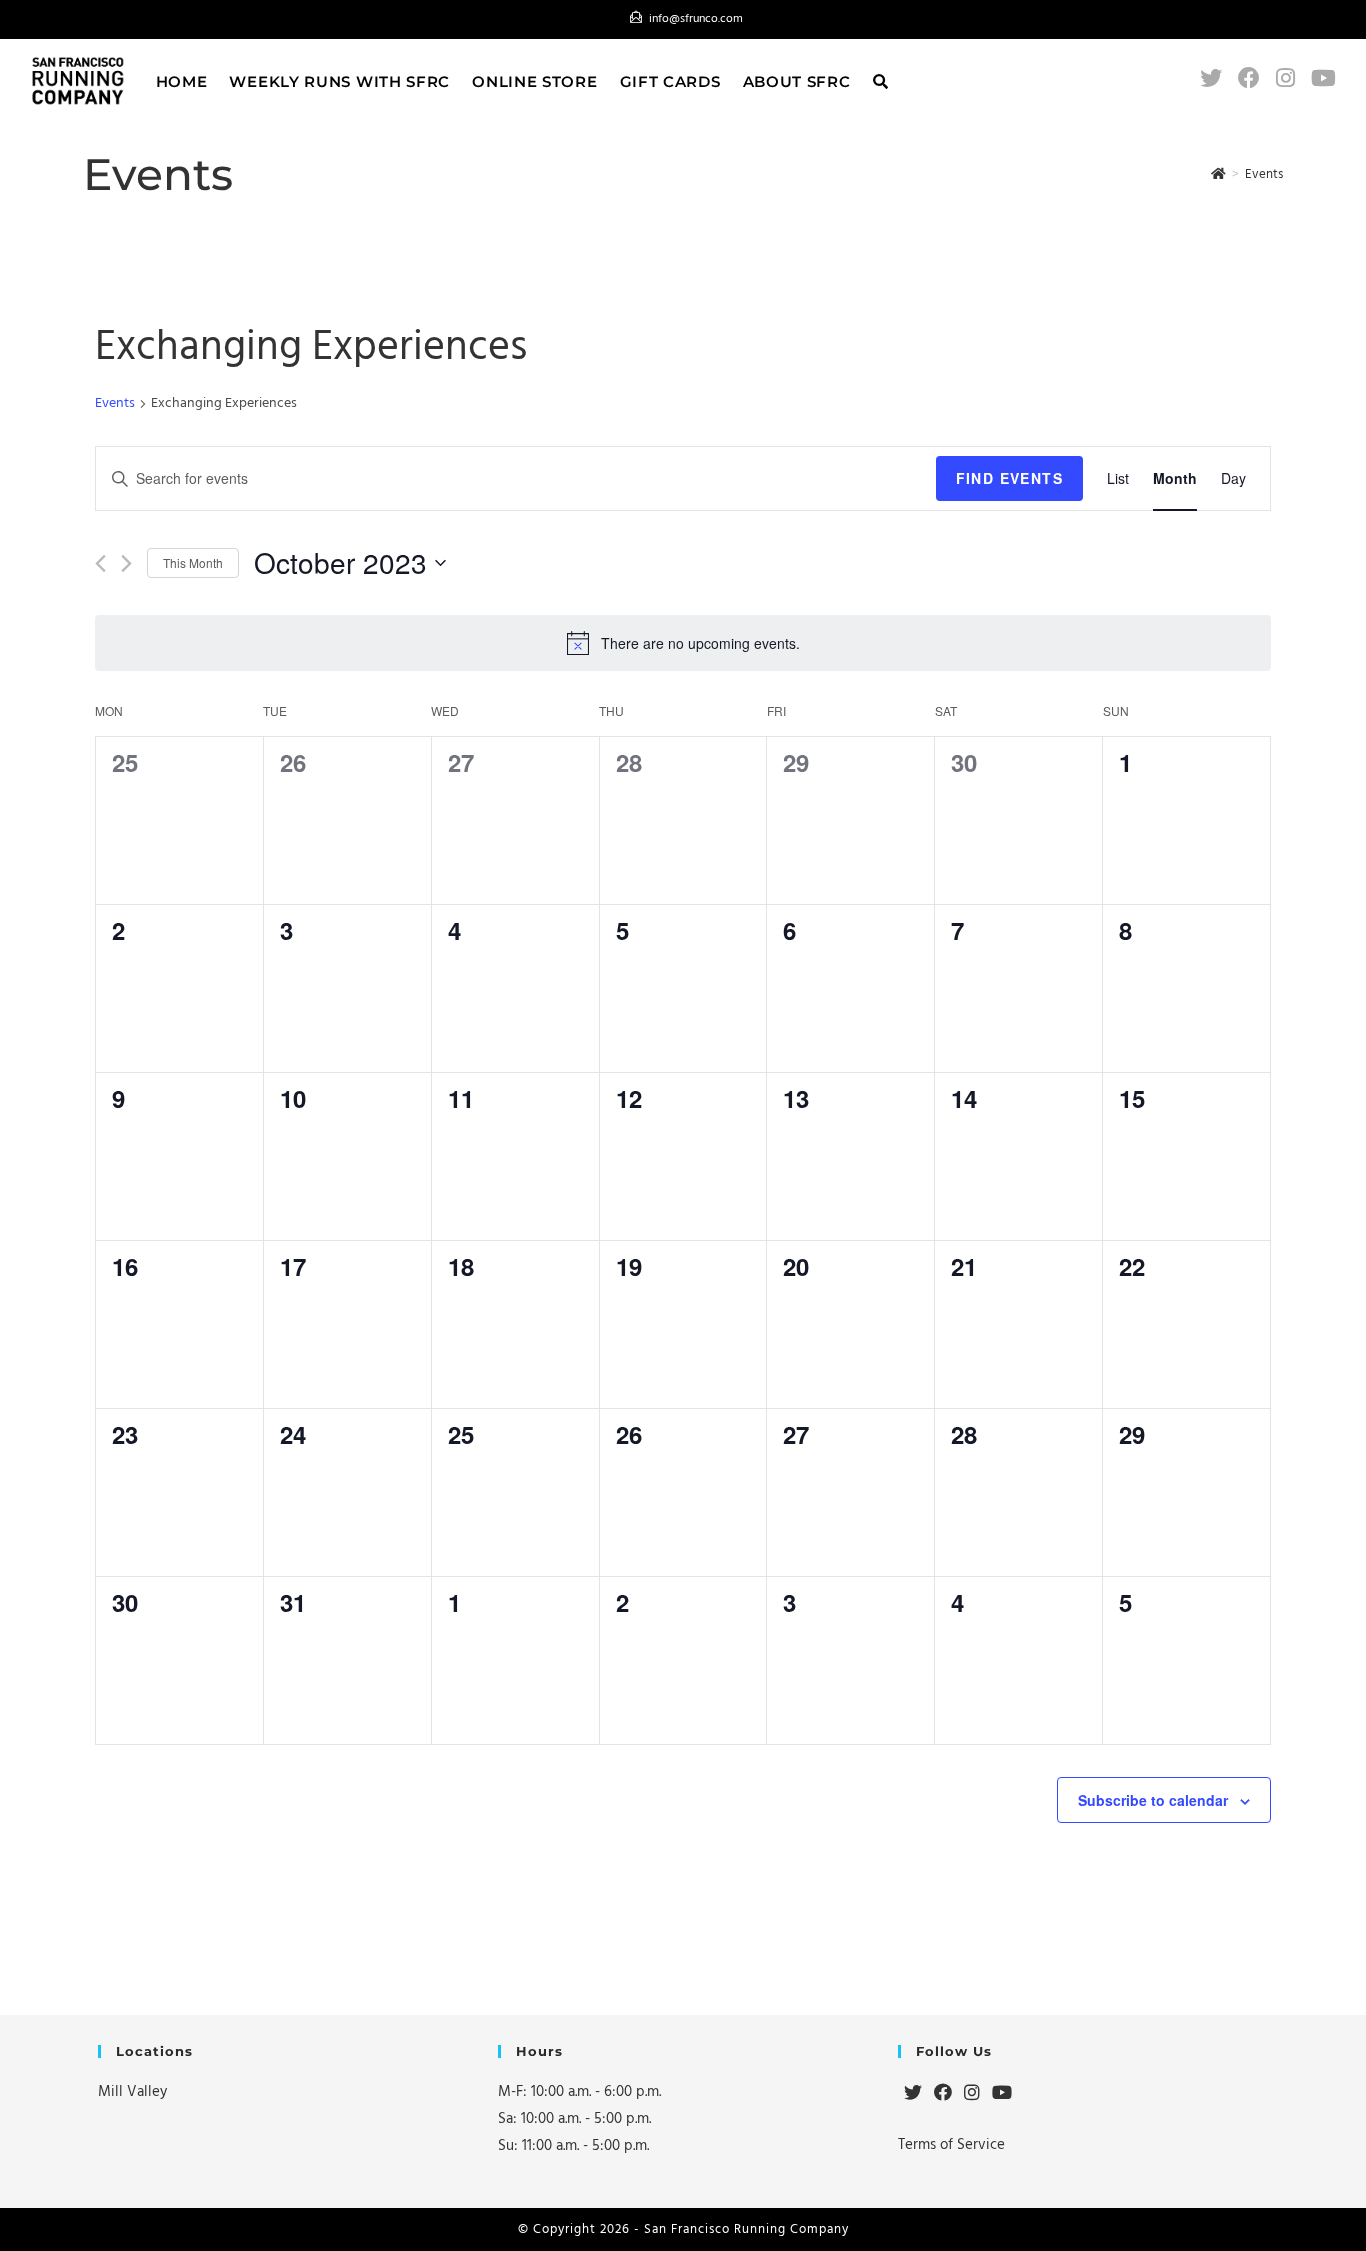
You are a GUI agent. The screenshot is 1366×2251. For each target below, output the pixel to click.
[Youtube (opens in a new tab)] (1323, 79)
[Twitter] (913, 2094)
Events (115, 403)
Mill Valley (132, 2091)
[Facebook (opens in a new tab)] (1249, 79)
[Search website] (880, 81)
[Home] (1218, 174)
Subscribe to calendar (1153, 1800)
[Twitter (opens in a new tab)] (1211, 79)
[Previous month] (100, 563)
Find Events (1009, 478)
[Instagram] (972, 2094)
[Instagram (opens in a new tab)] (1285, 79)
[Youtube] (1002, 2094)
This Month (193, 562)
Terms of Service (951, 2144)
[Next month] (126, 563)
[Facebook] (943, 2094)
